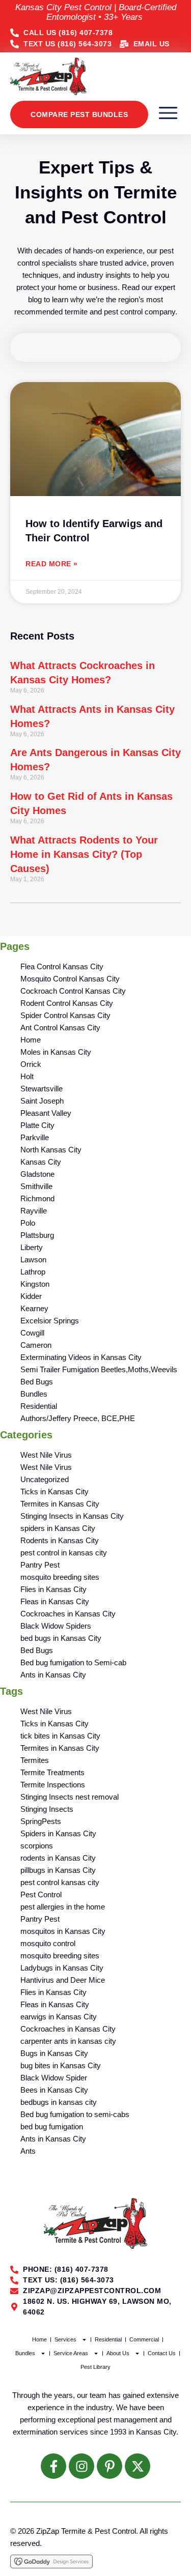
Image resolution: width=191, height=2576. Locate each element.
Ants (28, 2151)
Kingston (35, 1284)
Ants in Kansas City (53, 1675)
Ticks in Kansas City (54, 1492)
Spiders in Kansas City (58, 1833)
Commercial (144, 2339)
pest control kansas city (60, 1882)
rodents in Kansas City (58, 1858)
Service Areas (71, 2353)
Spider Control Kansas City (65, 1015)
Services (65, 2339)
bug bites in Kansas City (61, 2065)
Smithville (36, 1186)
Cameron (36, 1345)
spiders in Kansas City (58, 1528)
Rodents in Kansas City (60, 1540)
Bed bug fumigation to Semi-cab (73, 1662)
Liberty (32, 1247)
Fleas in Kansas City (55, 1601)
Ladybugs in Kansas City (62, 1968)
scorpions (37, 1846)
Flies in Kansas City (53, 1589)
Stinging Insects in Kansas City (72, 1516)
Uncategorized (45, 1479)
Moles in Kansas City (56, 1052)
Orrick (31, 1064)
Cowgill (32, 1333)
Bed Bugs (37, 1382)
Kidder (31, 1296)
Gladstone (37, 1174)
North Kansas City (51, 1150)
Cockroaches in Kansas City (68, 1614)
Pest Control (41, 1894)
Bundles (34, 1394)
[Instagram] (81, 2466)
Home (31, 1040)
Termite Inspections (53, 1785)
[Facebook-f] (53, 2466)
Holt (27, 1076)
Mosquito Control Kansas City (70, 979)
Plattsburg (37, 1235)
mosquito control (48, 1943)
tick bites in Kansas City (60, 1736)
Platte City (37, 1125)
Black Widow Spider (54, 2078)
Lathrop (33, 1272)
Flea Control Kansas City (62, 966)
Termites (35, 1760)
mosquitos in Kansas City (63, 1931)
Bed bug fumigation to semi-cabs (75, 2114)
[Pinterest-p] (110, 2466)
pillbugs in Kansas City (58, 1870)
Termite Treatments (52, 1772)
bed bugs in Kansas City (61, 1638)
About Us (118, 2353)
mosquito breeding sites (60, 1577)
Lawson (33, 1260)
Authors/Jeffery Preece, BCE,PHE (78, 1418)
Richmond (37, 1198)
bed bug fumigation (52, 2126)
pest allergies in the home (63, 1907)
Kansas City (41, 1162)
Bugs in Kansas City (54, 2053)
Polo (28, 1223)
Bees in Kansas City (54, 2090)
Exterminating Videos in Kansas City (81, 1357)
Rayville (34, 1211)
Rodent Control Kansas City (67, 1003)
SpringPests (41, 1821)
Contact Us (162, 2353)
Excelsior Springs (50, 1321)
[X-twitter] (138, 2466)
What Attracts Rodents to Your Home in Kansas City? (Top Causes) (84, 854)
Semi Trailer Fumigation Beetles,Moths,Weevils (99, 1369)
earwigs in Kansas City (59, 2017)
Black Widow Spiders (56, 1626)
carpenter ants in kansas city (68, 2041)
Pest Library (95, 2367)
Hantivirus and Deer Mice (63, 1980)
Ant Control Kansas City (60, 1027)
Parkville (35, 1137)
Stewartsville (42, 1089)
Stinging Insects (47, 1809)
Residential (39, 1406)
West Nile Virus (46, 1455)
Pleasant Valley (46, 1113)
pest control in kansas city (64, 1553)
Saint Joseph (42, 1101)
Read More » (52, 564)
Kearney (34, 1308)
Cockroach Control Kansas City (73, 991)
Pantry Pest (40, 1565)
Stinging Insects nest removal (70, 1797)
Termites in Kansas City (60, 1504)
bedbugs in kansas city (59, 2102)
